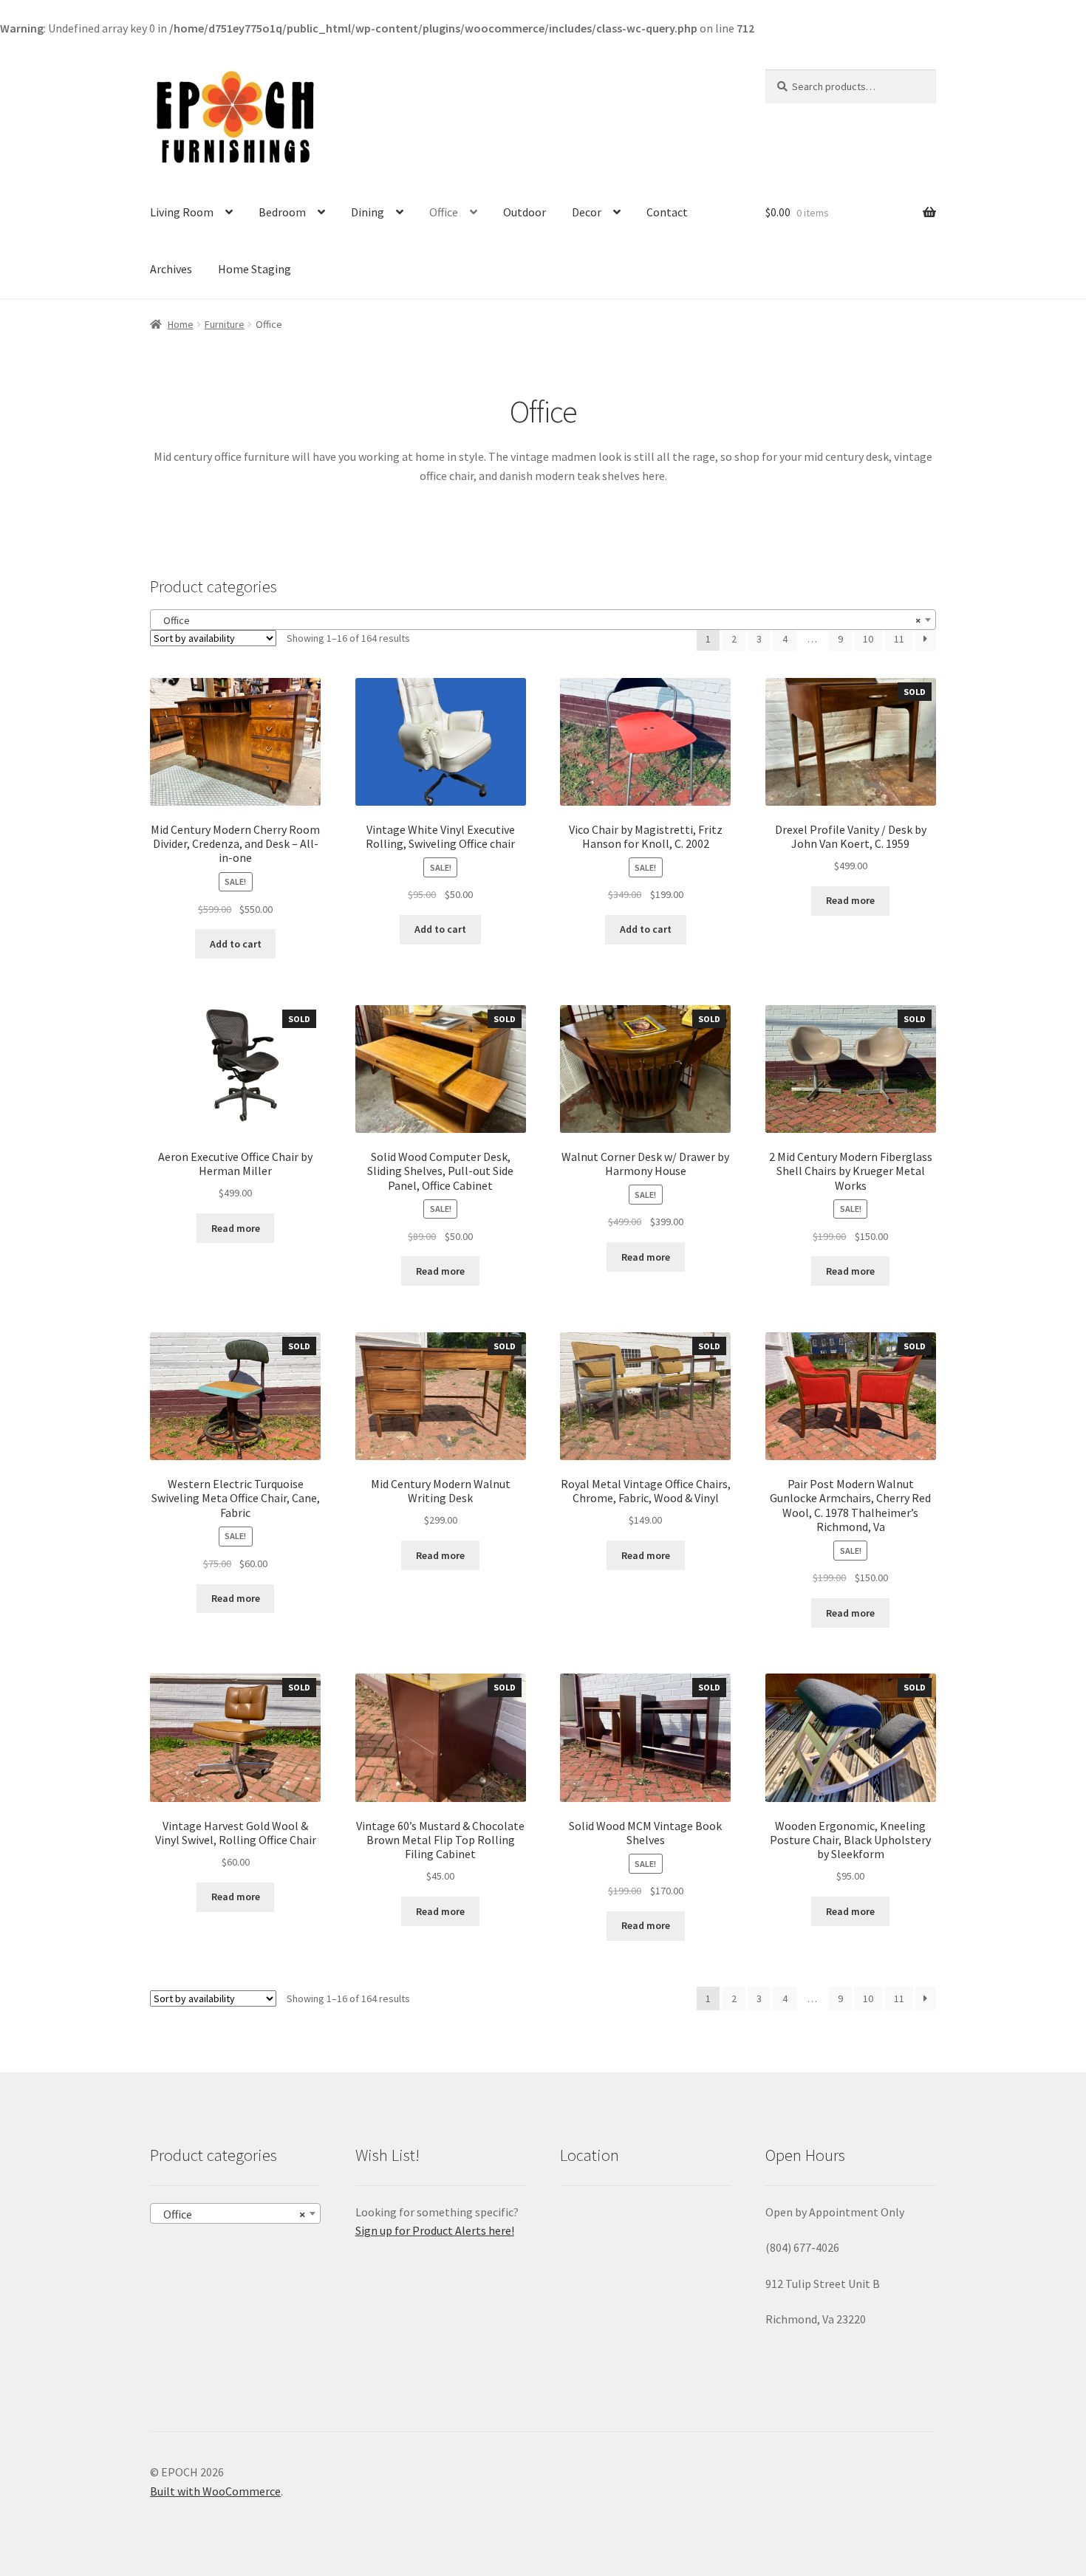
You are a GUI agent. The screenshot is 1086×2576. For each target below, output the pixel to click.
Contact (667, 212)
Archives (171, 269)
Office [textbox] (539, 620)
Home (181, 324)
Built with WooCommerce (215, 2491)
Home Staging (255, 269)
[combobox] (543, 620)
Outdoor (525, 212)
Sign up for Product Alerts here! (435, 2230)
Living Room (182, 212)
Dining (368, 212)
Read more (850, 900)
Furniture (225, 324)
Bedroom (282, 212)
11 (899, 639)
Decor (587, 212)
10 (868, 639)
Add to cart (236, 944)
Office (444, 212)
